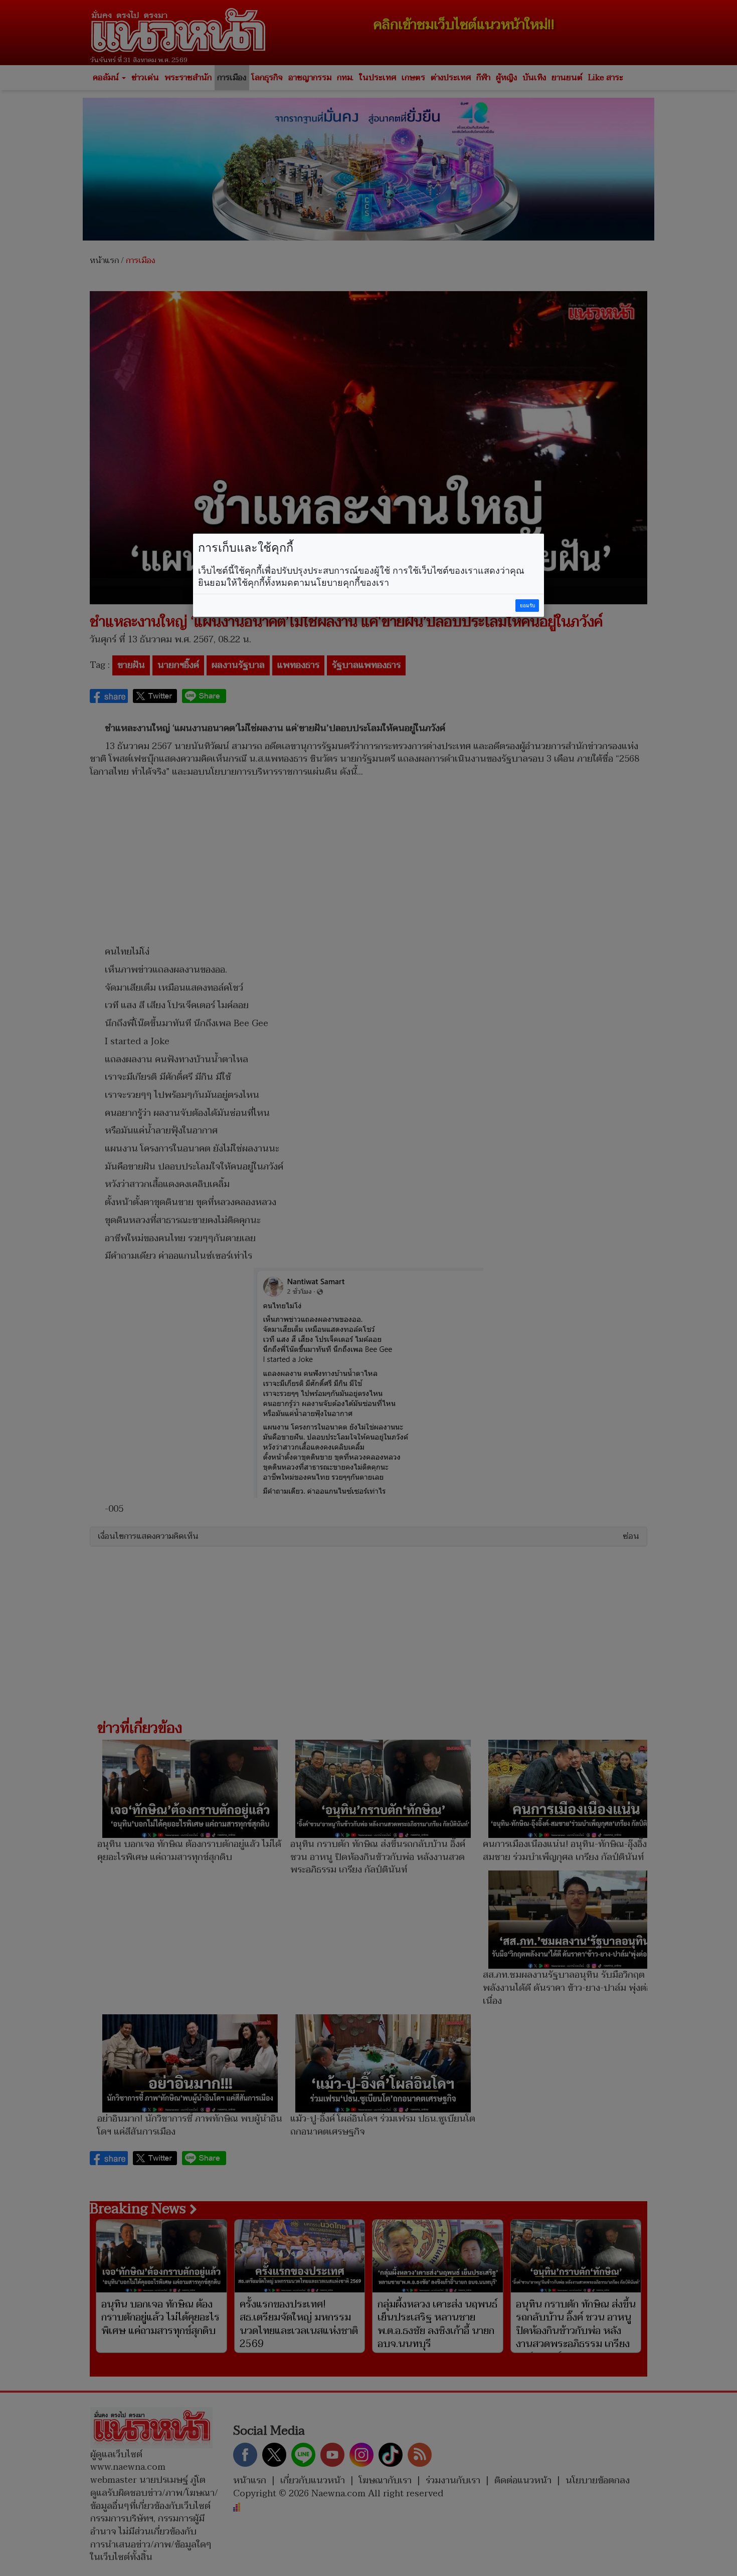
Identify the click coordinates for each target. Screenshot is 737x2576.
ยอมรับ (527, 606)
